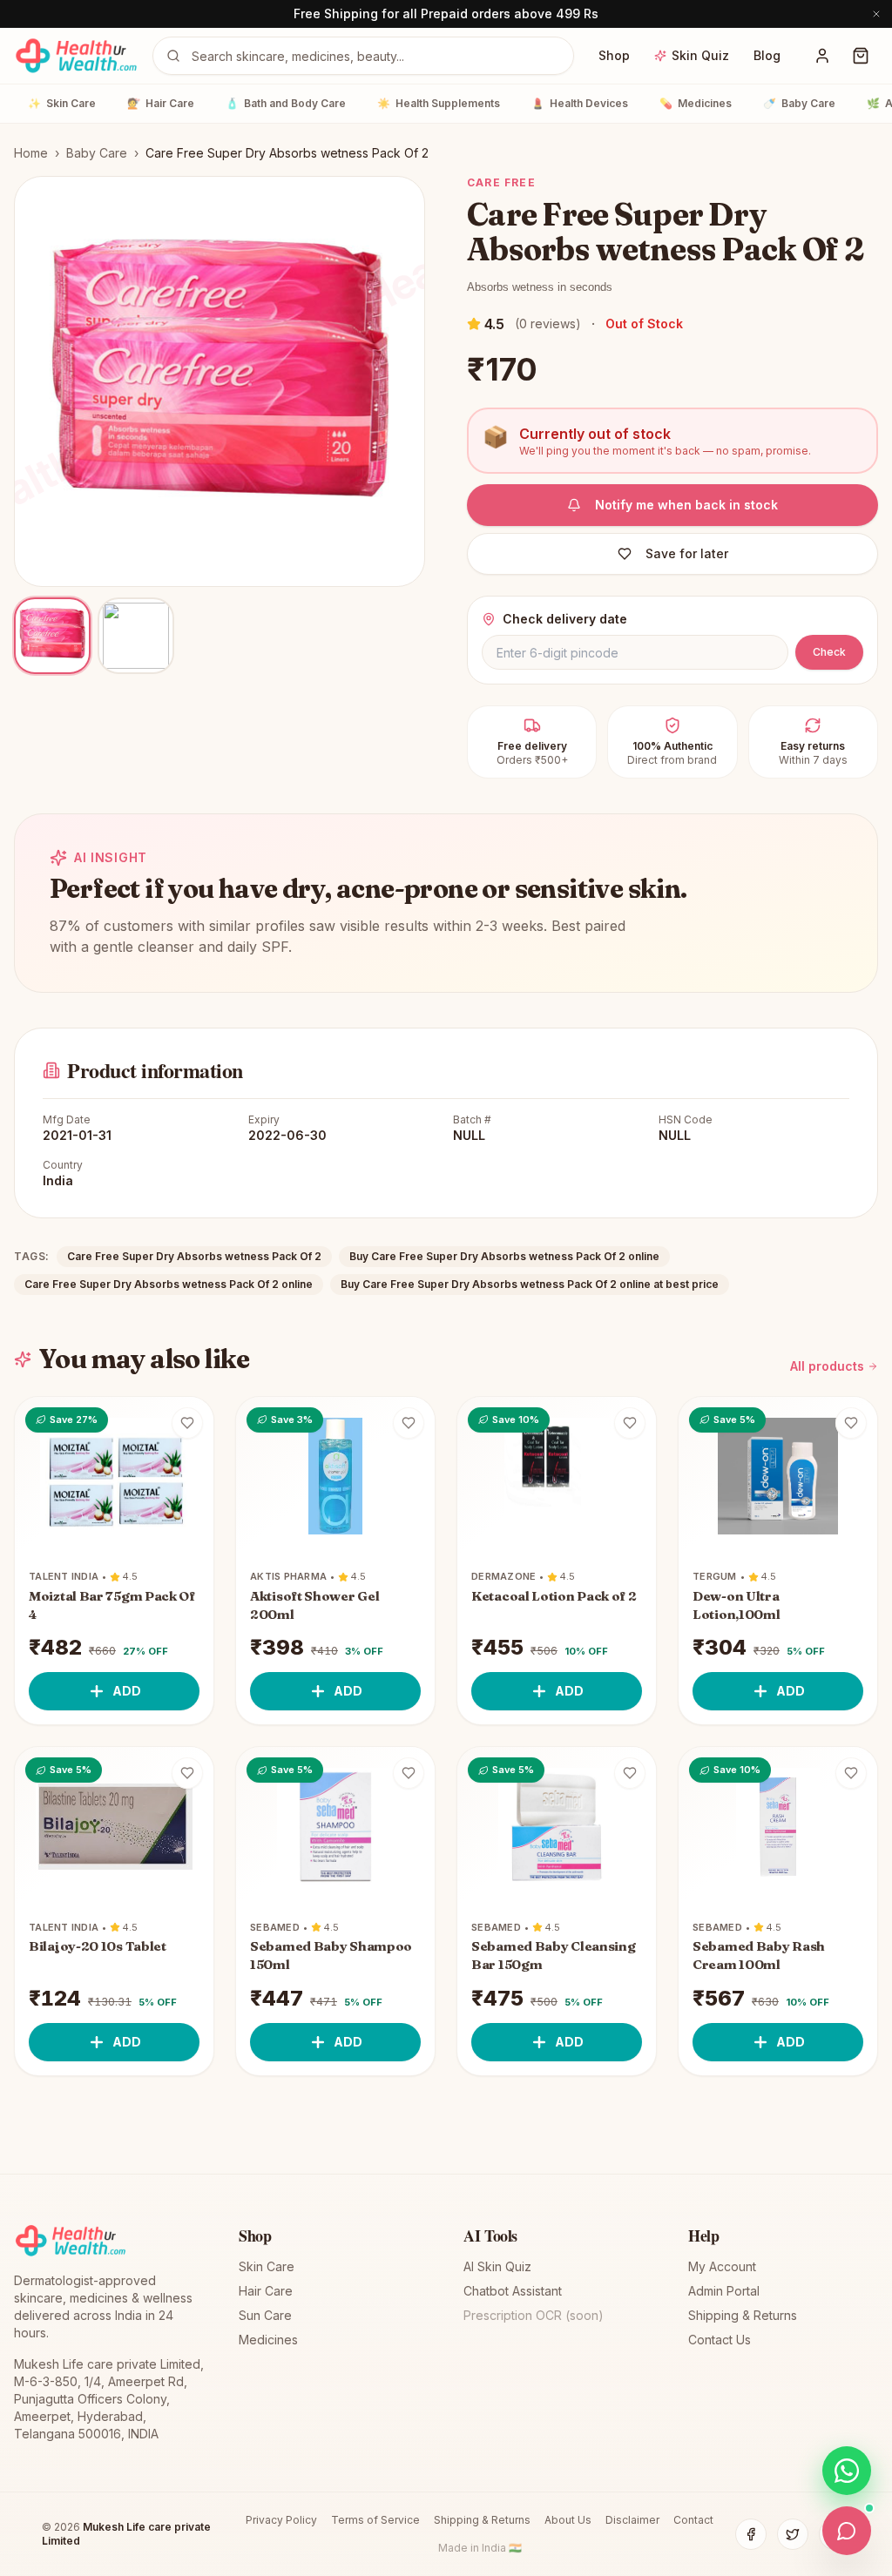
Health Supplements (439, 103)
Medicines (696, 103)
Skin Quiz (700, 55)
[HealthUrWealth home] (76, 56)
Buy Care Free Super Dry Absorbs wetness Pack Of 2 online (504, 1256)
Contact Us (720, 2340)
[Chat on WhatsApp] (847, 2471)
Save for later (687, 553)
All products (827, 1366)
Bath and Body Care (286, 103)
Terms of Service (375, 2520)
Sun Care (265, 2315)
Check (829, 652)
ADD (127, 1691)
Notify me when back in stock (686, 505)
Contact (693, 2520)
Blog (767, 55)
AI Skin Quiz (497, 2266)
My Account (722, 2266)
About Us (568, 2520)
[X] (793, 2534)
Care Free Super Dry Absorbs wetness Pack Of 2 (194, 1256)
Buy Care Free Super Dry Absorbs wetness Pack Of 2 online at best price (530, 1284)
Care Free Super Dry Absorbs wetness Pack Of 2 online (169, 1284)
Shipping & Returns (743, 2315)
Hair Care (161, 103)
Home (31, 153)
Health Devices (580, 103)
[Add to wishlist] (187, 1423)
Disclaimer (632, 2520)
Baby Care (799, 103)
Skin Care (62, 103)
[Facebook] (751, 2534)
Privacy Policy (281, 2520)
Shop (614, 55)
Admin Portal (724, 2291)
